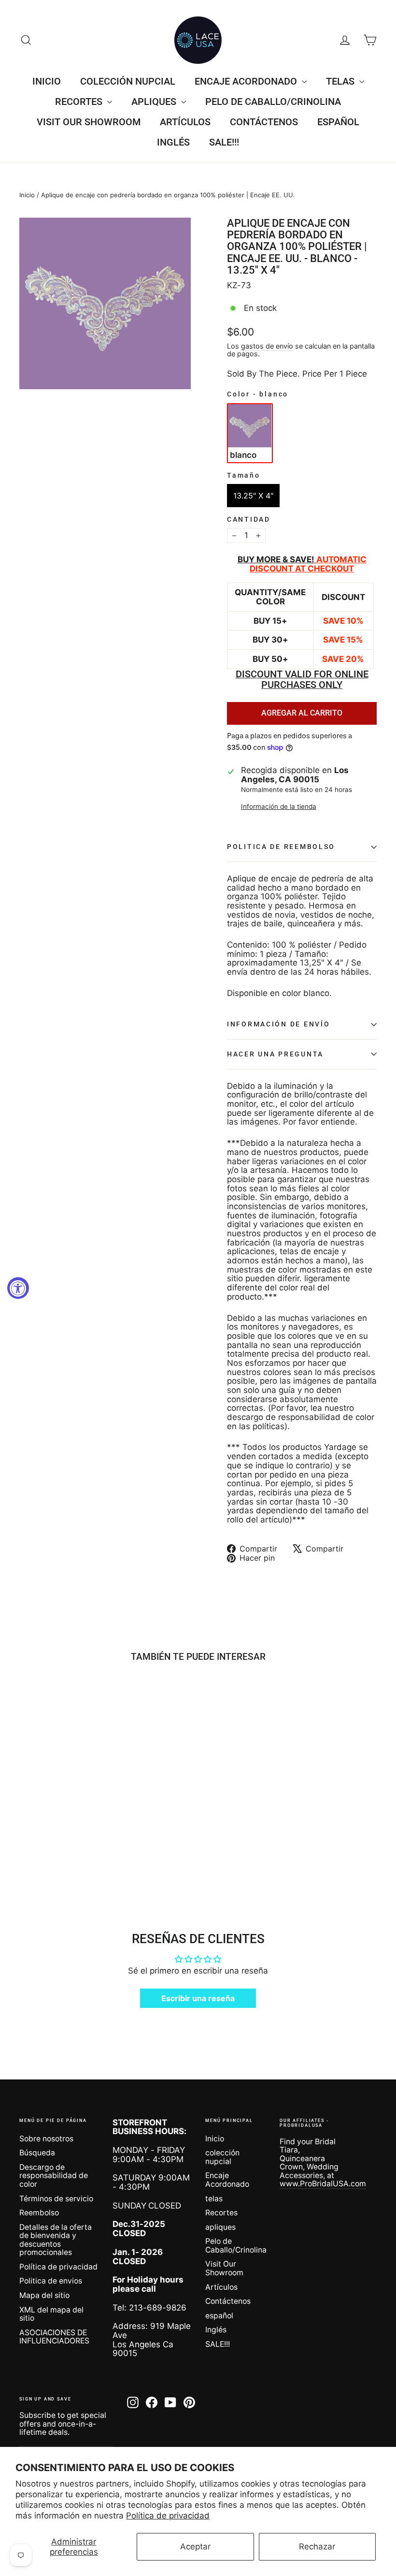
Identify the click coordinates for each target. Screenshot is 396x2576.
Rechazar (317, 2547)
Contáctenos (264, 122)
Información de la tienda (279, 807)
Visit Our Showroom (89, 122)
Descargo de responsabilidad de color (54, 2176)
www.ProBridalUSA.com (323, 2184)
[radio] (250, 433)
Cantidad (249, 520)
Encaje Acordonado (247, 81)
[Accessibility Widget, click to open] (18, 1288)
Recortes (80, 102)
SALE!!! (224, 142)
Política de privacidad (168, 2516)
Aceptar (195, 2547)
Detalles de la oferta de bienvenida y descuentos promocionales (56, 2240)
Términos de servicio (56, 2199)
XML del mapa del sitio (51, 2314)
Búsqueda (37, 2153)
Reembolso (39, 2213)
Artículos (185, 122)
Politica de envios (51, 2281)
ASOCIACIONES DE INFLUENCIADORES (54, 2337)
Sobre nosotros (46, 2139)
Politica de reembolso (281, 847)
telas (341, 81)
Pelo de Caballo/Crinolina (273, 102)
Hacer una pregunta (275, 1054)
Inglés (173, 142)
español (338, 122)
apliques (155, 102)
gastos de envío (267, 346)
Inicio (47, 81)
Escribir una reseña (198, 1998)
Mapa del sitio (44, 2295)
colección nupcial (128, 81)
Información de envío (278, 1024)
